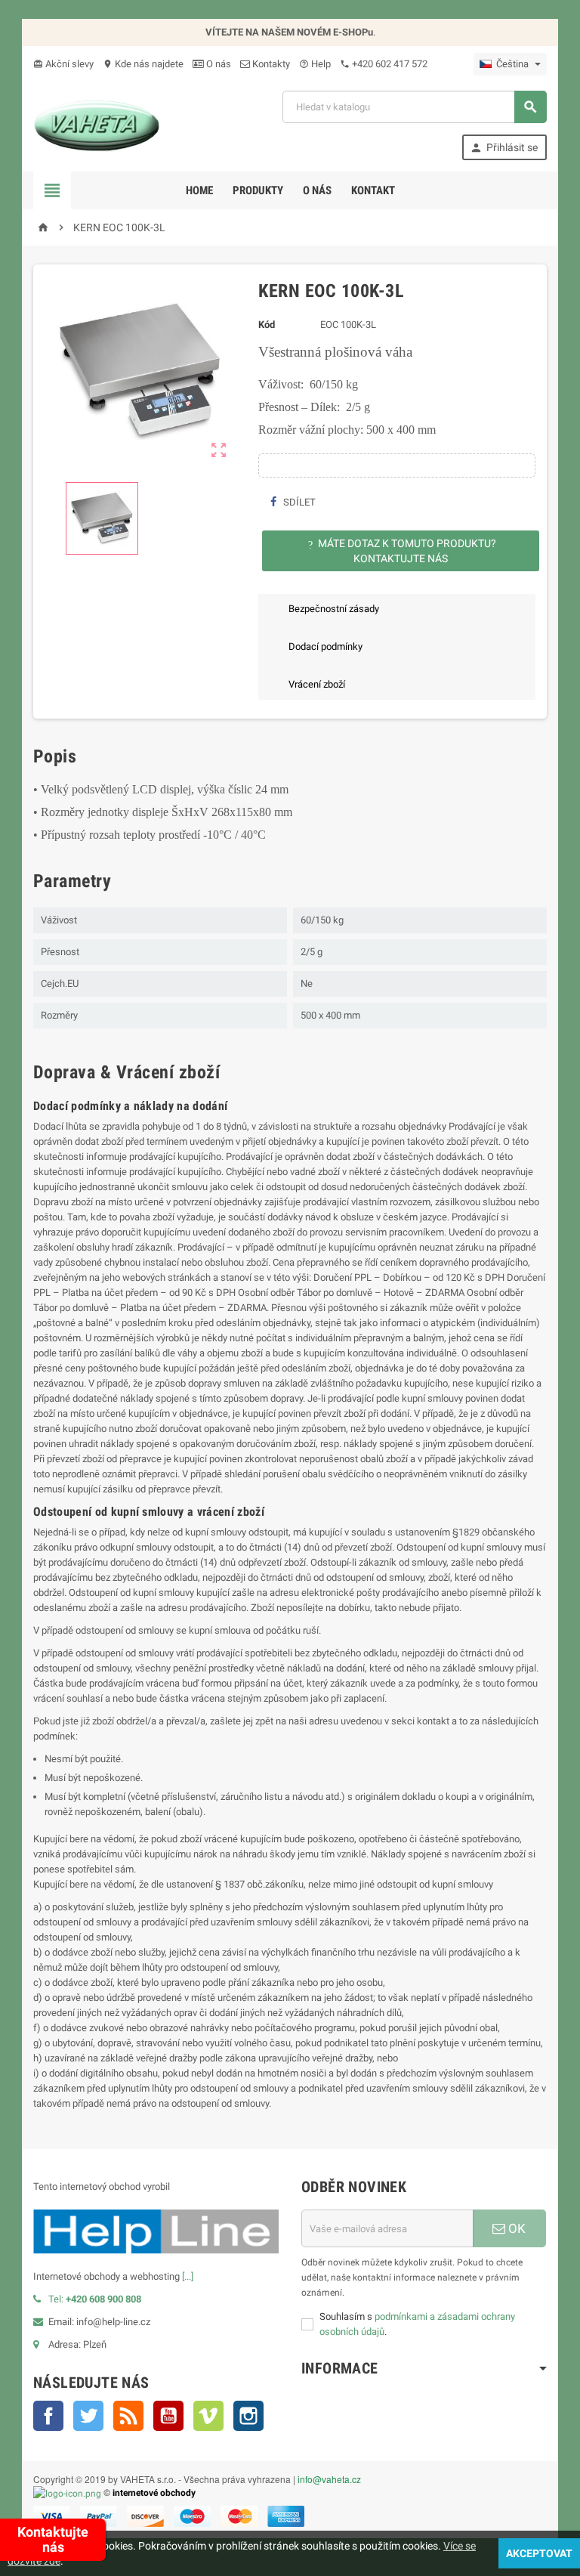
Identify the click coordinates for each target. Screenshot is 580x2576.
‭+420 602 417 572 (384, 64)
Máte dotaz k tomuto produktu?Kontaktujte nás (402, 551)
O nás (217, 64)
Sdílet (298, 502)
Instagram (248, 2416)
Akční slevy (63, 64)
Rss (128, 2416)
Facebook (48, 2416)
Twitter (88, 2416)
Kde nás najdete (143, 64)
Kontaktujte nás (53, 2539)
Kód (267, 325)
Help (315, 64)
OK (515, 2228)
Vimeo (208, 2416)
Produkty (258, 190)
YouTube (168, 2416)
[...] (188, 2276)
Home (199, 190)
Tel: (95, 2299)
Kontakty (270, 64)
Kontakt (373, 190)
